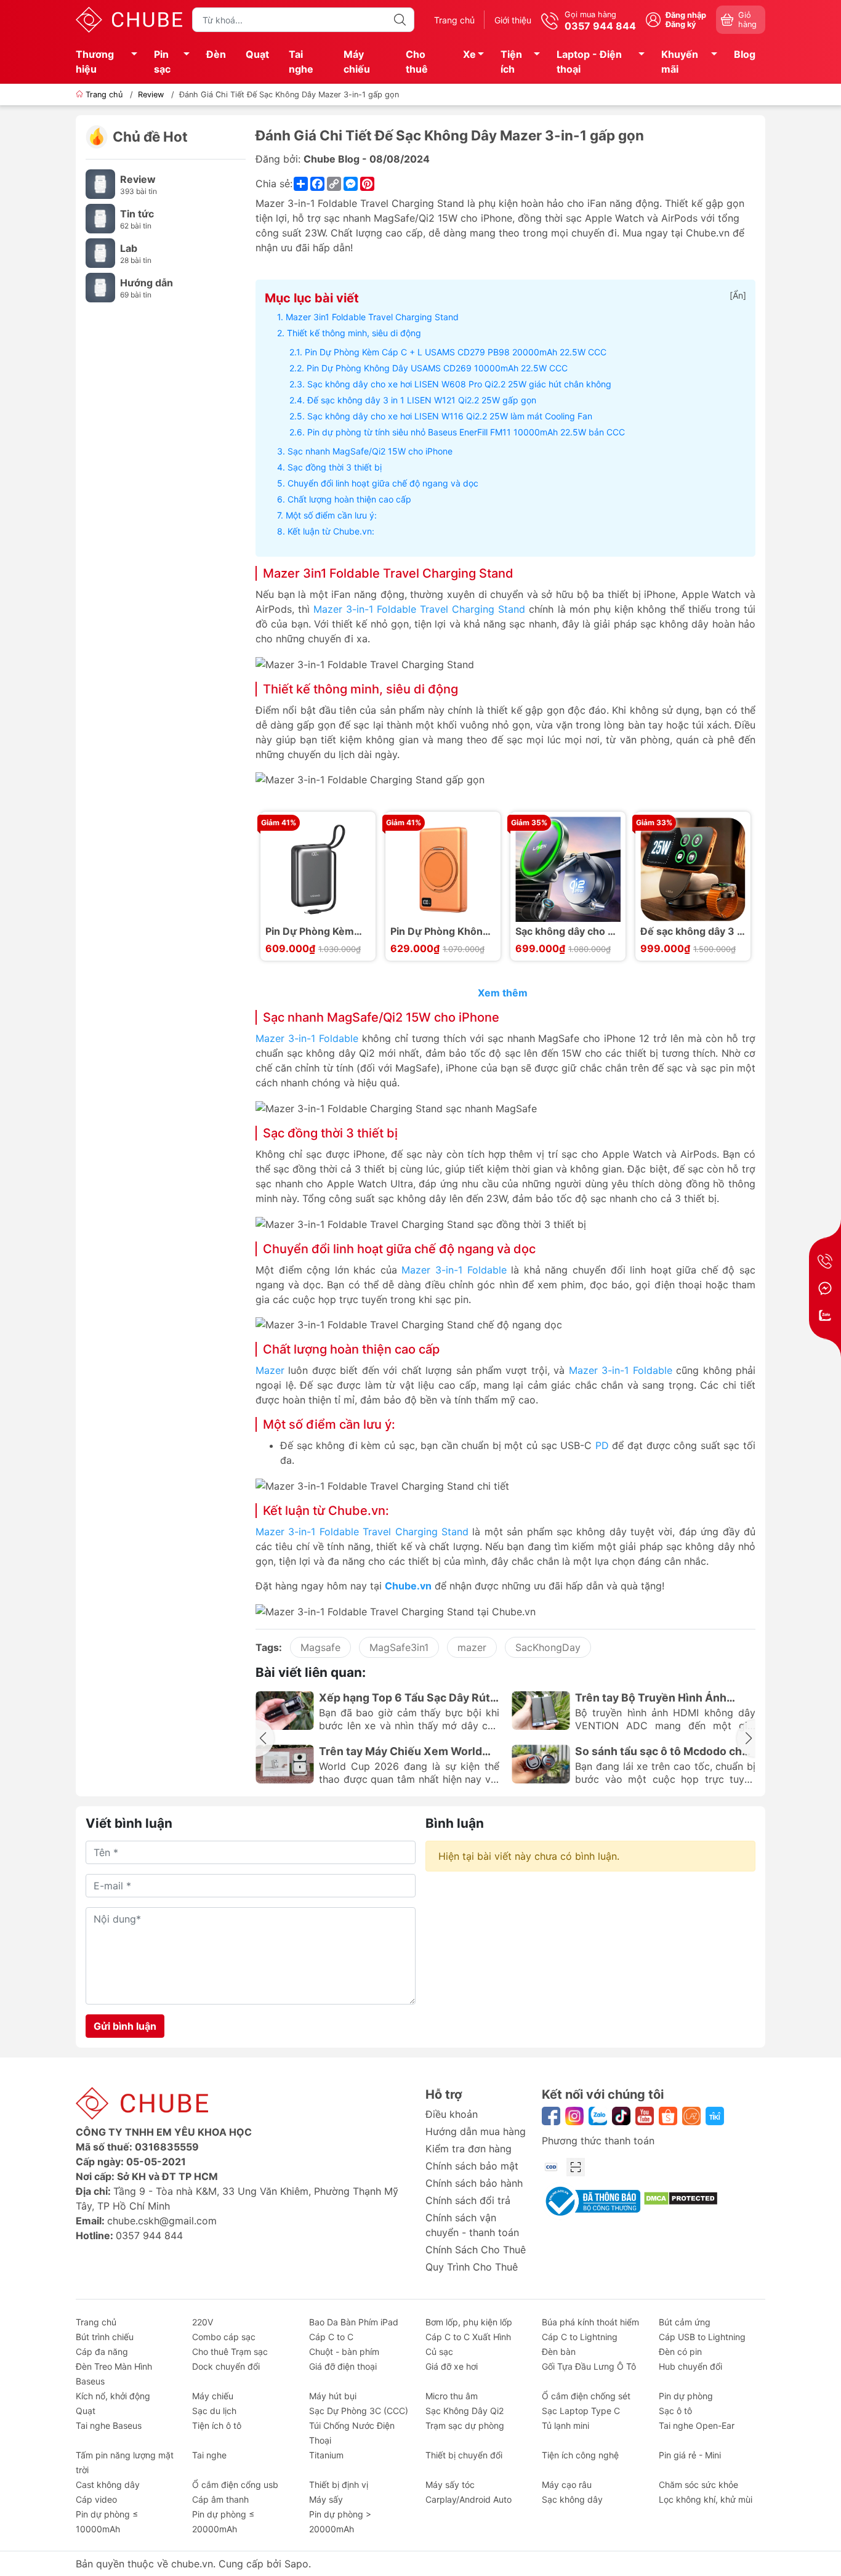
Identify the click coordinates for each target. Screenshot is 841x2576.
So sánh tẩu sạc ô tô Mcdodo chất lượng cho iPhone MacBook (664, 1751)
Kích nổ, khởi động (113, 2396)
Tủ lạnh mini (565, 2425)
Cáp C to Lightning (580, 2337)
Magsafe (320, 1647)
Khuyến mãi (680, 62)
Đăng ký (681, 24)
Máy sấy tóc (450, 2485)
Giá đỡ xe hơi (452, 2366)
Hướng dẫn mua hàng (476, 2131)
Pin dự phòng (686, 2396)
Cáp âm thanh (220, 2499)
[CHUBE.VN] (129, 18)
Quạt (257, 54)
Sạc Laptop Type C (581, 2411)
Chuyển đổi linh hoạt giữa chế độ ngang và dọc (383, 483)
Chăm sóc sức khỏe (698, 2485)
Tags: (269, 1647)
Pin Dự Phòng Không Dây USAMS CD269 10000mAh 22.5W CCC (437, 368)
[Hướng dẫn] (100, 287)
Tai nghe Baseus (109, 2425)
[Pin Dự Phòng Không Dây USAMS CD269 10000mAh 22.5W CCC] (443, 869)
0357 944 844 (149, 2235)
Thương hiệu (95, 62)
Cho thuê (417, 62)
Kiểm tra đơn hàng (469, 2149)
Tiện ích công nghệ (580, 2455)
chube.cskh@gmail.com (162, 2221)
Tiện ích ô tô (217, 2425)
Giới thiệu (513, 20)
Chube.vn (408, 1586)
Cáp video (96, 2499)
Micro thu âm (452, 2396)
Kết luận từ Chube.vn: (331, 531)
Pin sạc (162, 62)
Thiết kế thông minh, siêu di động (354, 333)
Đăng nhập (686, 15)
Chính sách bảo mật (472, 2166)
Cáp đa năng (102, 2352)
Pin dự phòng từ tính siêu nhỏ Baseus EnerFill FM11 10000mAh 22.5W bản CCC (466, 432)
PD (602, 1445)
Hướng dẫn (147, 283)
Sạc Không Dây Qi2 (465, 2411)
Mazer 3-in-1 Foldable (307, 1038)
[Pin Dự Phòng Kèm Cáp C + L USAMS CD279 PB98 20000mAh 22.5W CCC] (318, 869)
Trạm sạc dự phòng (465, 2425)
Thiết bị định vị (339, 2485)
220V (203, 2322)
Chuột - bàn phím (344, 2352)
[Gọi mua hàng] (825, 1261)
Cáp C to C (331, 2337)
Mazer (270, 1370)
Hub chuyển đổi (690, 2366)
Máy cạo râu (567, 2485)
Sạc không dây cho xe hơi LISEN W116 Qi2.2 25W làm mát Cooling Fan (450, 416)
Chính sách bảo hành (474, 2183)
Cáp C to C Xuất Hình (468, 2337)
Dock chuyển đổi (226, 2366)
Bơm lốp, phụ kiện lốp (469, 2322)
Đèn (216, 54)
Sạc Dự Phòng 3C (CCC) (359, 2411)
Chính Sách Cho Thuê (476, 2250)
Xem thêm (504, 993)
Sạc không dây (572, 2499)
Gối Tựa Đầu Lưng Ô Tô (589, 2366)
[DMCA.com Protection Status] (681, 2197)
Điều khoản (452, 2114)
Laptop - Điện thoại (589, 62)
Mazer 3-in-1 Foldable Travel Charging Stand (419, 609)
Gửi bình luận (125, 2026)
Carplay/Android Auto (469, 2499)
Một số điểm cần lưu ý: (331, 515)
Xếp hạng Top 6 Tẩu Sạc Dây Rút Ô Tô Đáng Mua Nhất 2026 (404, 1698)
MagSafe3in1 (399, 1647)
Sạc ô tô (675, 2411)
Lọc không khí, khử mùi (706, 2499)
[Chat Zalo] (825, 1315)
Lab (129, 248)
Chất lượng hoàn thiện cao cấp (349, 499)
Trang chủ (454, 20)
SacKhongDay (548, 1647)
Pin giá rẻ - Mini (690, 2455)
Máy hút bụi (333, 2396)
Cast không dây (108, 2485)
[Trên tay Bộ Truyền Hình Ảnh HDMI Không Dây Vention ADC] (541, 1710)
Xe (469, 54)
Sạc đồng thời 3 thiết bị (335, 467)
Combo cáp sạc (224, 2337)
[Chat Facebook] (825, 1288)
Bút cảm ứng (685, 2322)
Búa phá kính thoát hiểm (590, 2322)
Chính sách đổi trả (468, 2200)
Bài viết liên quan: (311, 1672)
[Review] (100, 184)
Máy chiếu (357, 62)
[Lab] (100, 252)
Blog (745, 54)
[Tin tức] (100, 218)
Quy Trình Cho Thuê (472, 2267)
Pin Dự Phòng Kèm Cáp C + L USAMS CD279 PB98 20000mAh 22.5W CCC (456, 352)
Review (138, 179)
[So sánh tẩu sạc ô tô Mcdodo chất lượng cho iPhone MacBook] (541, 1764)
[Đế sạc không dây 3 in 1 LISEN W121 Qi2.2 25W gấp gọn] (693, 869)
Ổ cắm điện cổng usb (235, 2485)
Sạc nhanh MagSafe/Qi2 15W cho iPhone (370, 451)
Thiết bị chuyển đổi (464, 2455)
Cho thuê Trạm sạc (230, 2352)
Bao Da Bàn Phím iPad (354, 2322)
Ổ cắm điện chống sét (586, 2396)
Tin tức (137, 214)
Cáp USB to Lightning (702, 2337)
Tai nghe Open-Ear (697, 2425)
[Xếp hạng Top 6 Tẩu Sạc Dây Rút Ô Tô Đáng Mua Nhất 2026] (285, 1710)
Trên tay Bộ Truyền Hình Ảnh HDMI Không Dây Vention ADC (655, 1698)
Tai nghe (301, 62)
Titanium (326, 2455)
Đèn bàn (559, 2352)
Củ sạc (439, 2352)
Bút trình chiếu (105, 2337)
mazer (472, 1647)
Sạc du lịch (214, 2411)
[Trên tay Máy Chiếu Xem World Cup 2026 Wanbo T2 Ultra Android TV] (285, 1764)
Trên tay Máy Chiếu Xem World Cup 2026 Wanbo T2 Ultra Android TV (400, 1751)
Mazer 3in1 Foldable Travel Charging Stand (372, 317)
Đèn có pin (680, 2352)
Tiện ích (511, 62)
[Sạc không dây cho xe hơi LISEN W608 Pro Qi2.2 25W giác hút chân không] (568, 869)
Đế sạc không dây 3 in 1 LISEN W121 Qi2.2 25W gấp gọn (422, 400)
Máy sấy (326, 2499)
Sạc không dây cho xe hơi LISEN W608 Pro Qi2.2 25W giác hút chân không (459, 384)
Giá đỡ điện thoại (343, 2366)
